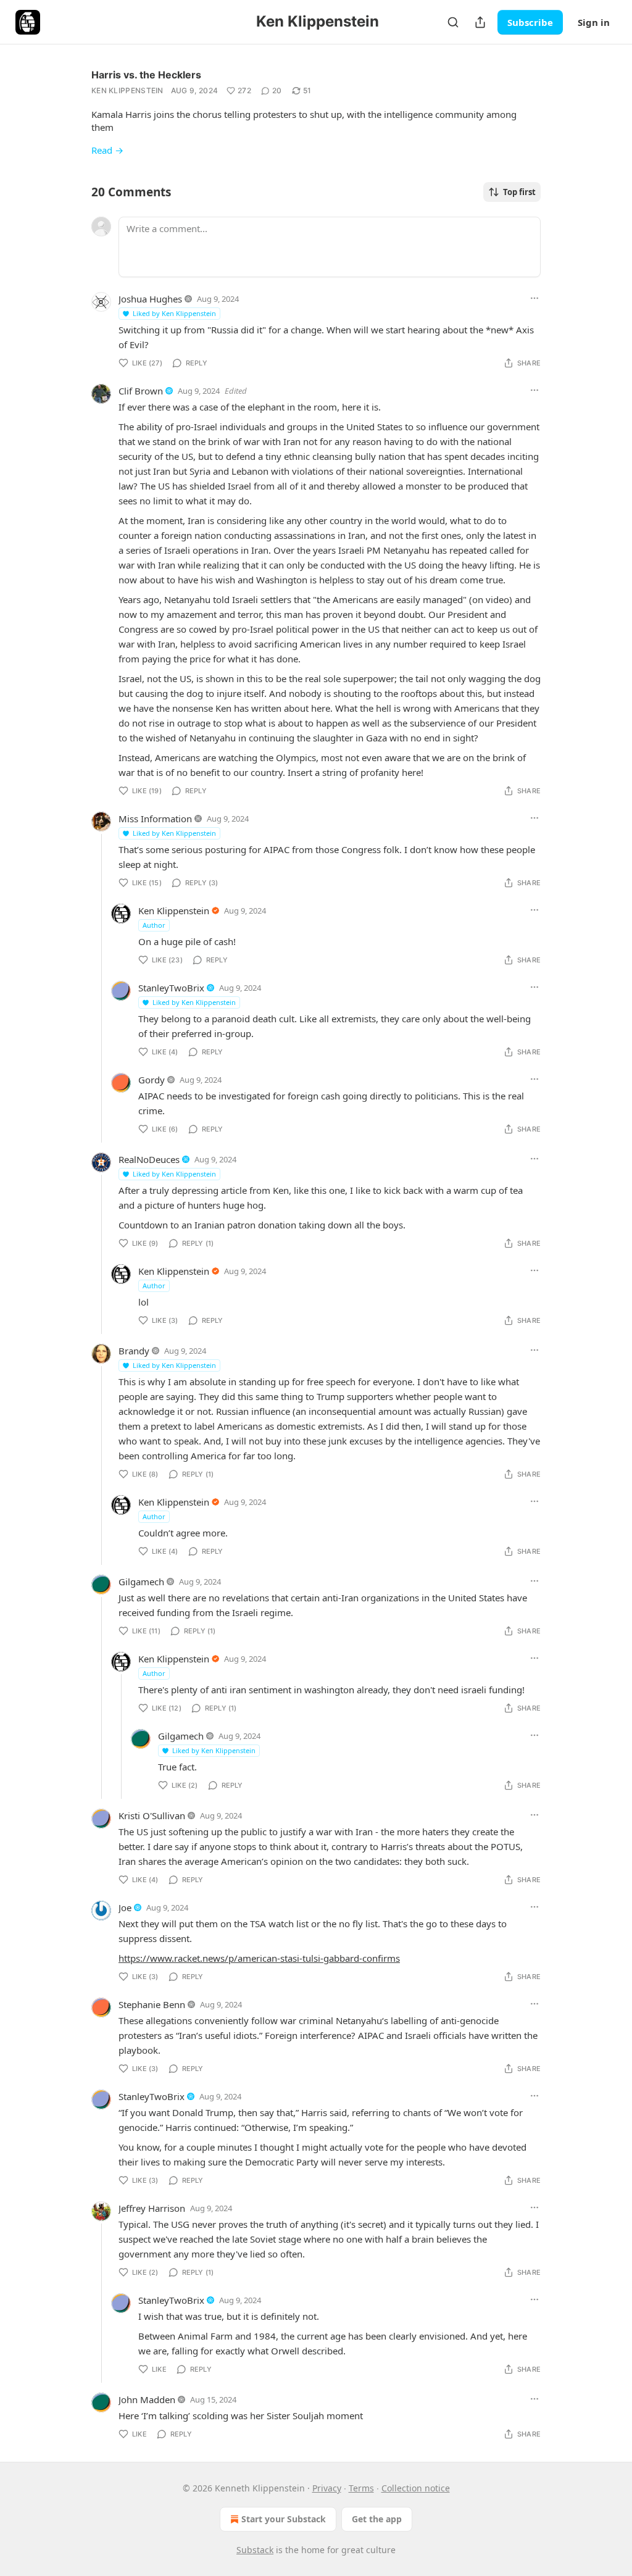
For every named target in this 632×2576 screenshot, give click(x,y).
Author (154, 925)
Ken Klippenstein (127, 90)
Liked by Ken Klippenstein (174, 313)
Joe (125, 1907)
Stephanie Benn (152, 2004)
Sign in (594, 22)
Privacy (327, 2488)
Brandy (134, 1351)
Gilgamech (141, 1582)
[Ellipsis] (534, 298)
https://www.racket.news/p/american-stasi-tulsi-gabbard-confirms (259, 1958)
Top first (519, 192)
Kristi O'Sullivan (152, 1815)
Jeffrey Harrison (152, 2208)
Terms (361, 2488)
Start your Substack (284, 2519)
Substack (255, 2550)
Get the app (377, 2519)
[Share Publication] (480, 22)
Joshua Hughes (150, 299)
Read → (107, 150)
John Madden (147, 2399)
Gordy (152, 1080)
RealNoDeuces (149, 1159)
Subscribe (530, 22)
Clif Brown (141, 391)
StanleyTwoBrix (171, 988)
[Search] (453, 22)
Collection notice (416, 2488)
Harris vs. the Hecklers (146, 75)
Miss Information (155, 819)
